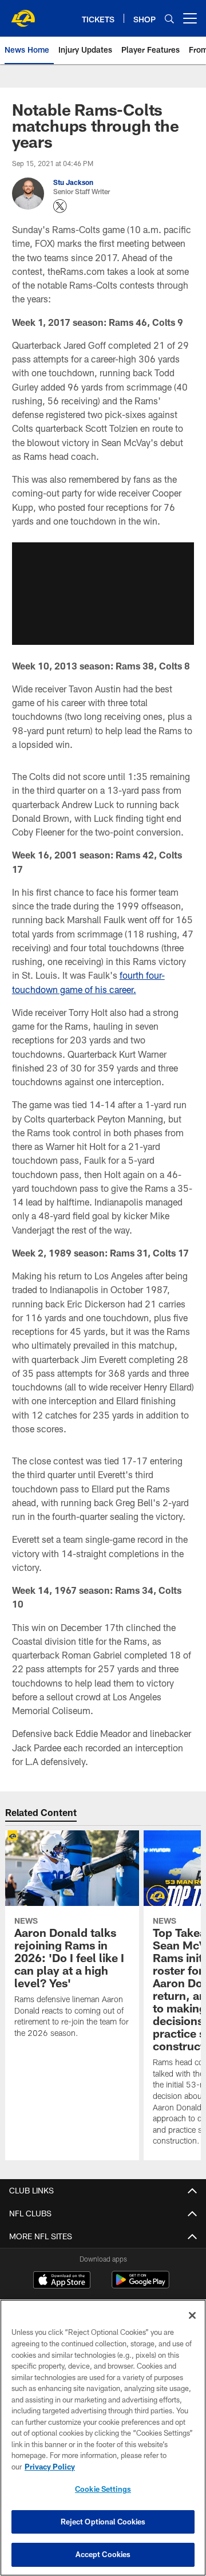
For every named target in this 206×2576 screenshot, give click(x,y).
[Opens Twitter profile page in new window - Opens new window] (60, 206)
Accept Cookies (103, 2554)
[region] (103, 2438)
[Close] (192, 2315)
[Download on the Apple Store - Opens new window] (62, 2281)
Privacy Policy (50, 2467)
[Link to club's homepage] (23, 14)
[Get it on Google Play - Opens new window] (140, 2285)
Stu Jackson (73, 182)
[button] (103, 593)
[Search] (169, 19)
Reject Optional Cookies (103, 2522)
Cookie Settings (103, 2489)
